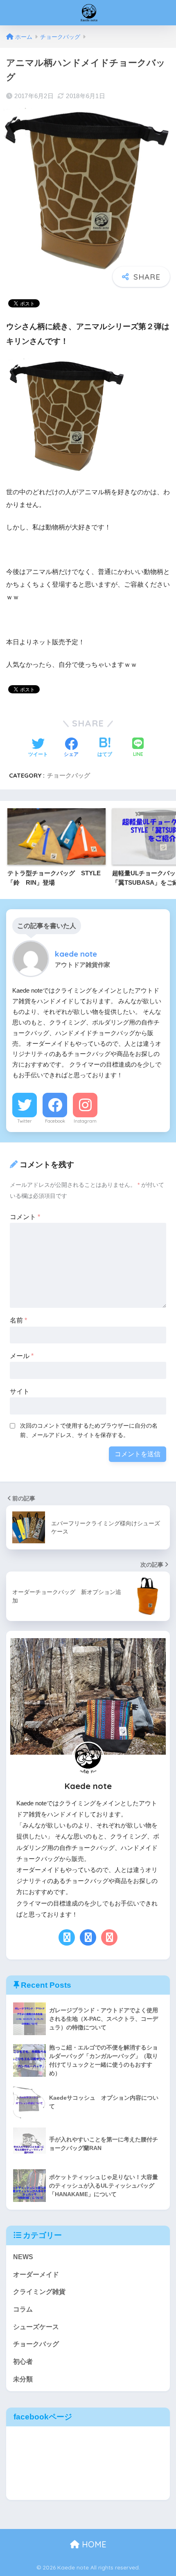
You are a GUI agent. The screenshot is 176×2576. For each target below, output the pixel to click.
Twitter (25, 1121)
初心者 (23, 2362)
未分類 (23, 2379)
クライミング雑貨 (39, 2292)
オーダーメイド (36, 2274)
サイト (20, 1391)
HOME (93, 2544)
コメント (25, 1217)
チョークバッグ (69, 775)
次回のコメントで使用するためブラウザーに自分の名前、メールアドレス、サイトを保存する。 (89, 1430)
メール (22, 1356)
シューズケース (36, 2327)
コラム (23, 2309)
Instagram (85, 1121)
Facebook (55, 1121)
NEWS (23, 2257)
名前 (18, 1320)
